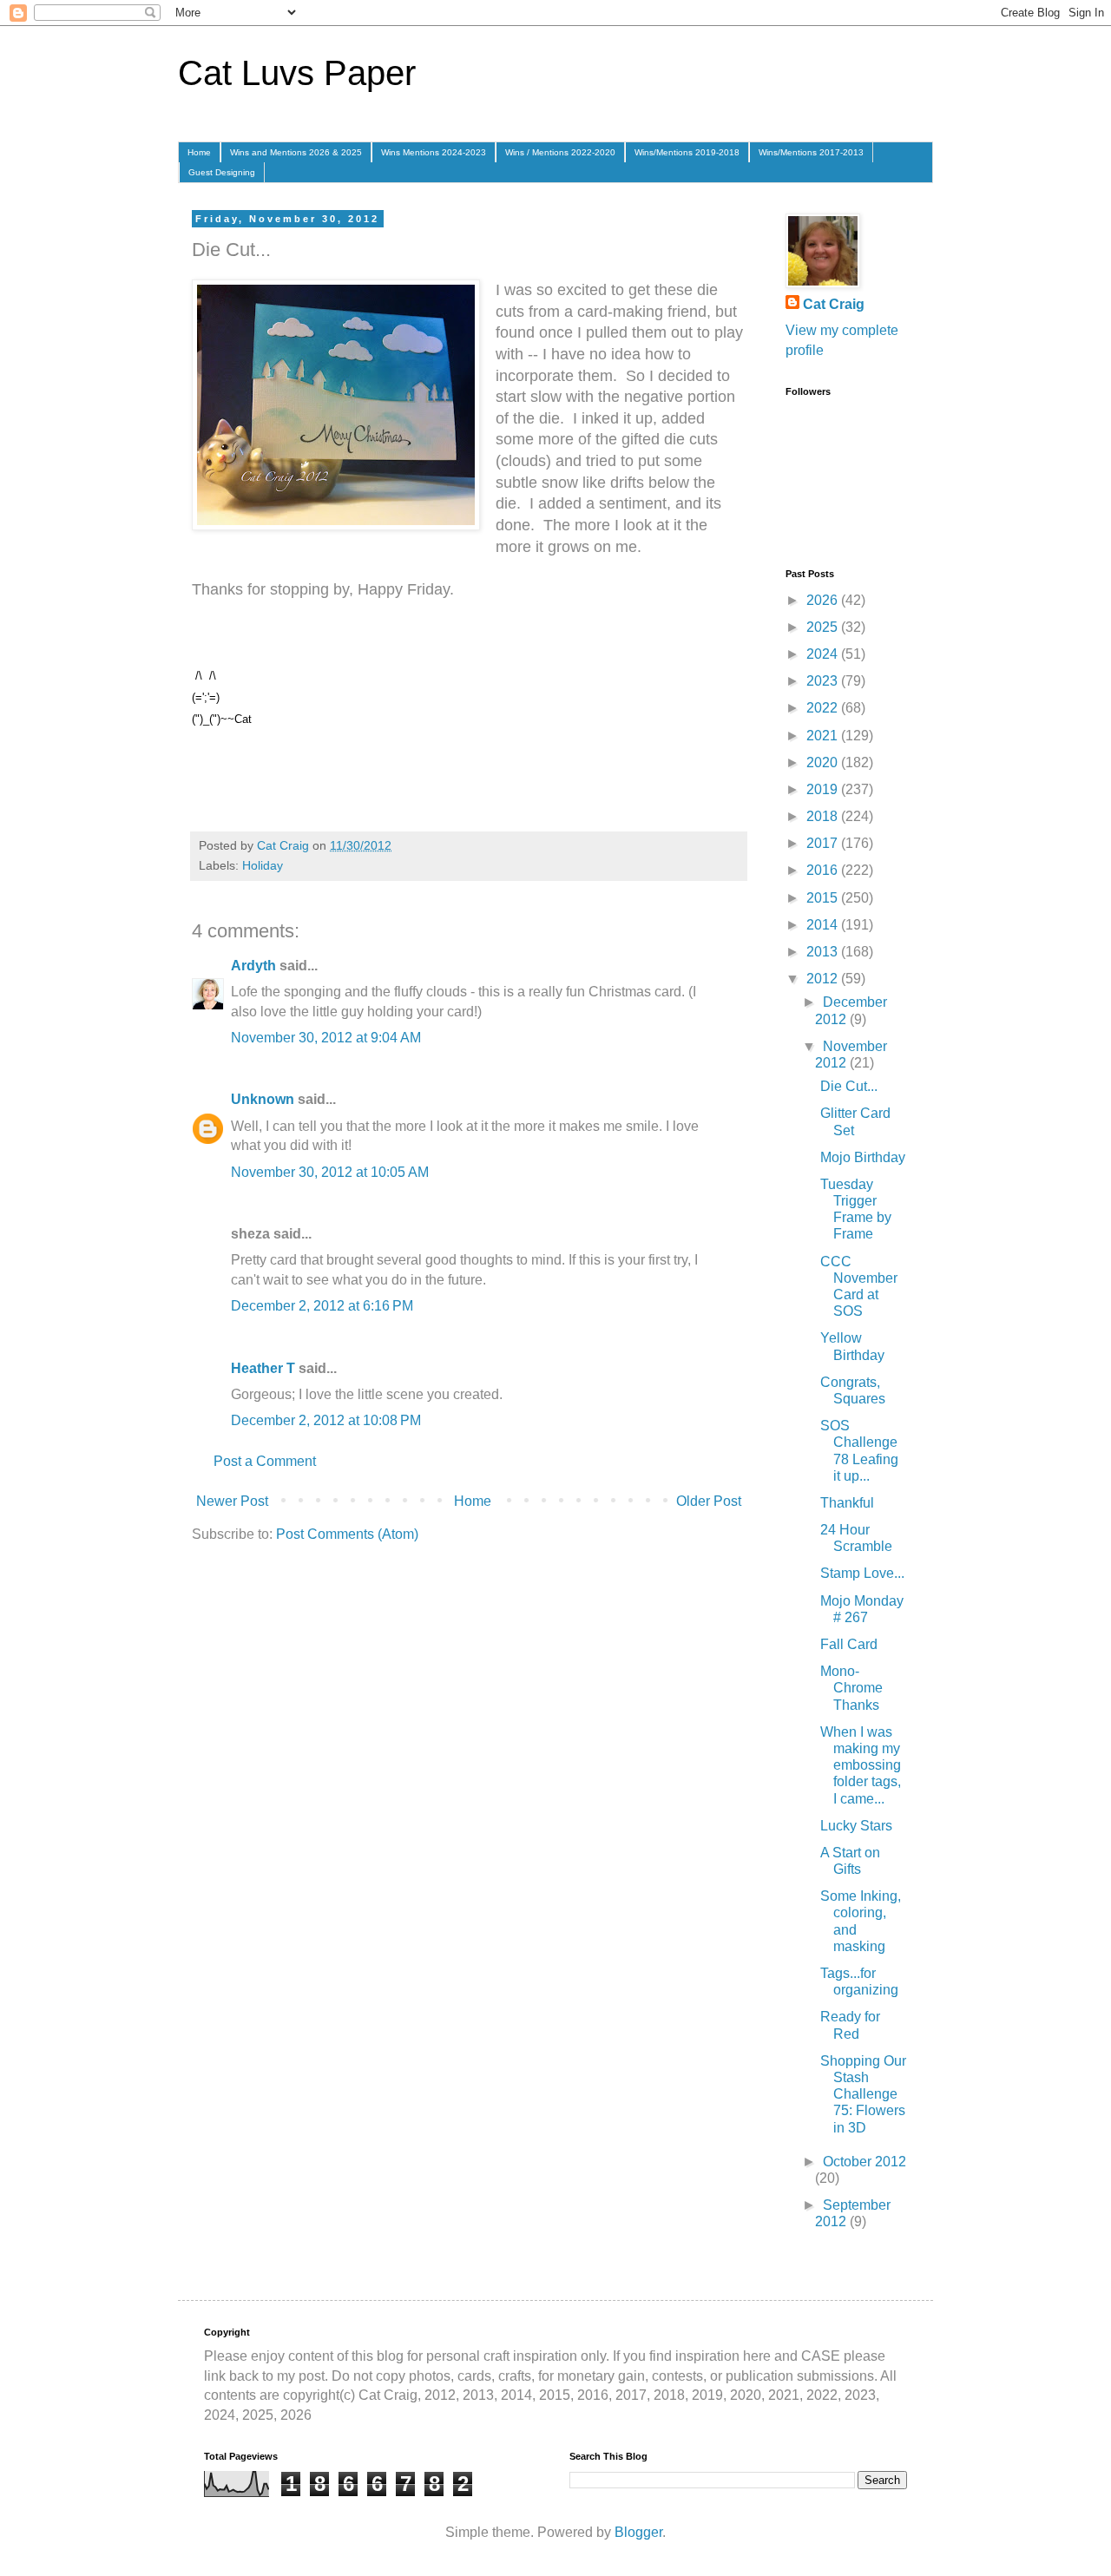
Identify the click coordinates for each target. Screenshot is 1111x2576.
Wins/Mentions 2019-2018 (687, 152)
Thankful (847, 1503)
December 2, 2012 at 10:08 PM (326, 1420)
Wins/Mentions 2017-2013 (811, 152)
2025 (824, 627)
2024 (824, 654)
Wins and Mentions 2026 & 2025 (296, 152)
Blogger (638, 2532)
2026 (824, 600)
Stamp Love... (862, 1573)
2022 (824, 708)
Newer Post (232, 1501)
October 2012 (864, 2162)
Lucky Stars (856, 1826)
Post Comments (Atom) (347, 1534)
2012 (824, 979)
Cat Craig (834, 304)
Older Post (709, 1501)
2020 (824, 762)
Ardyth (253, 966)
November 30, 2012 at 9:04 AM (326, 1038)
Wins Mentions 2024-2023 (434, 152)
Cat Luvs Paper (297, 73)
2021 (824, 736)
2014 (824, 925)
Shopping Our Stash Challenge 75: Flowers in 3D (863, 2094)
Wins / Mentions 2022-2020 (560, 152)
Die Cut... (849, 1086)
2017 (824, 843)
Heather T (263, 1368)
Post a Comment (265, 1461)
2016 (824, 870)
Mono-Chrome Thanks (851, 1688)
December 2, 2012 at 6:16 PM (322, 1306)
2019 (824, 789)
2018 (824, 816)
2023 (824, 681)
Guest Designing (222, 172)
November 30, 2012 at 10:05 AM (330, 1172)
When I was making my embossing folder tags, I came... (861, 1765)
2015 (824, 898)
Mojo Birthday (863, 1157)
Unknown (263, 1099)
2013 (824, 952)
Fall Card (849, 1644)
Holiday (263, 865)
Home (199, 152)
